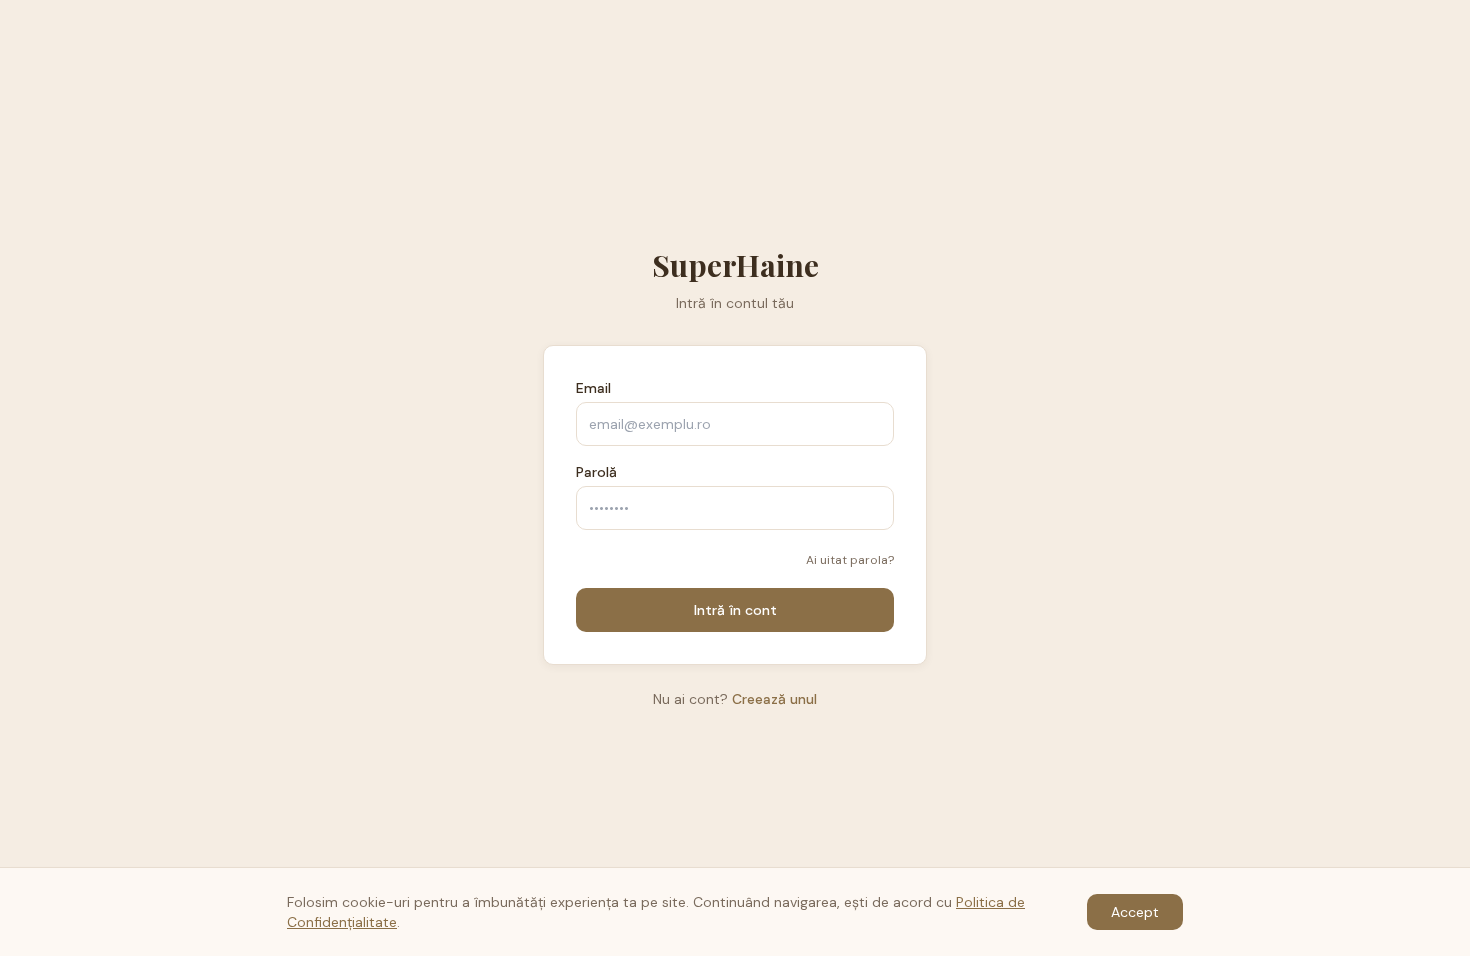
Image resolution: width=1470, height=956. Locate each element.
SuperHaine (735, 265)
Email (593, 388)
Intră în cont (735, 610)
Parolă (596, 472)
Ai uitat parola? (850, 560)
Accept (1135, 912)
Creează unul (774, 699)
